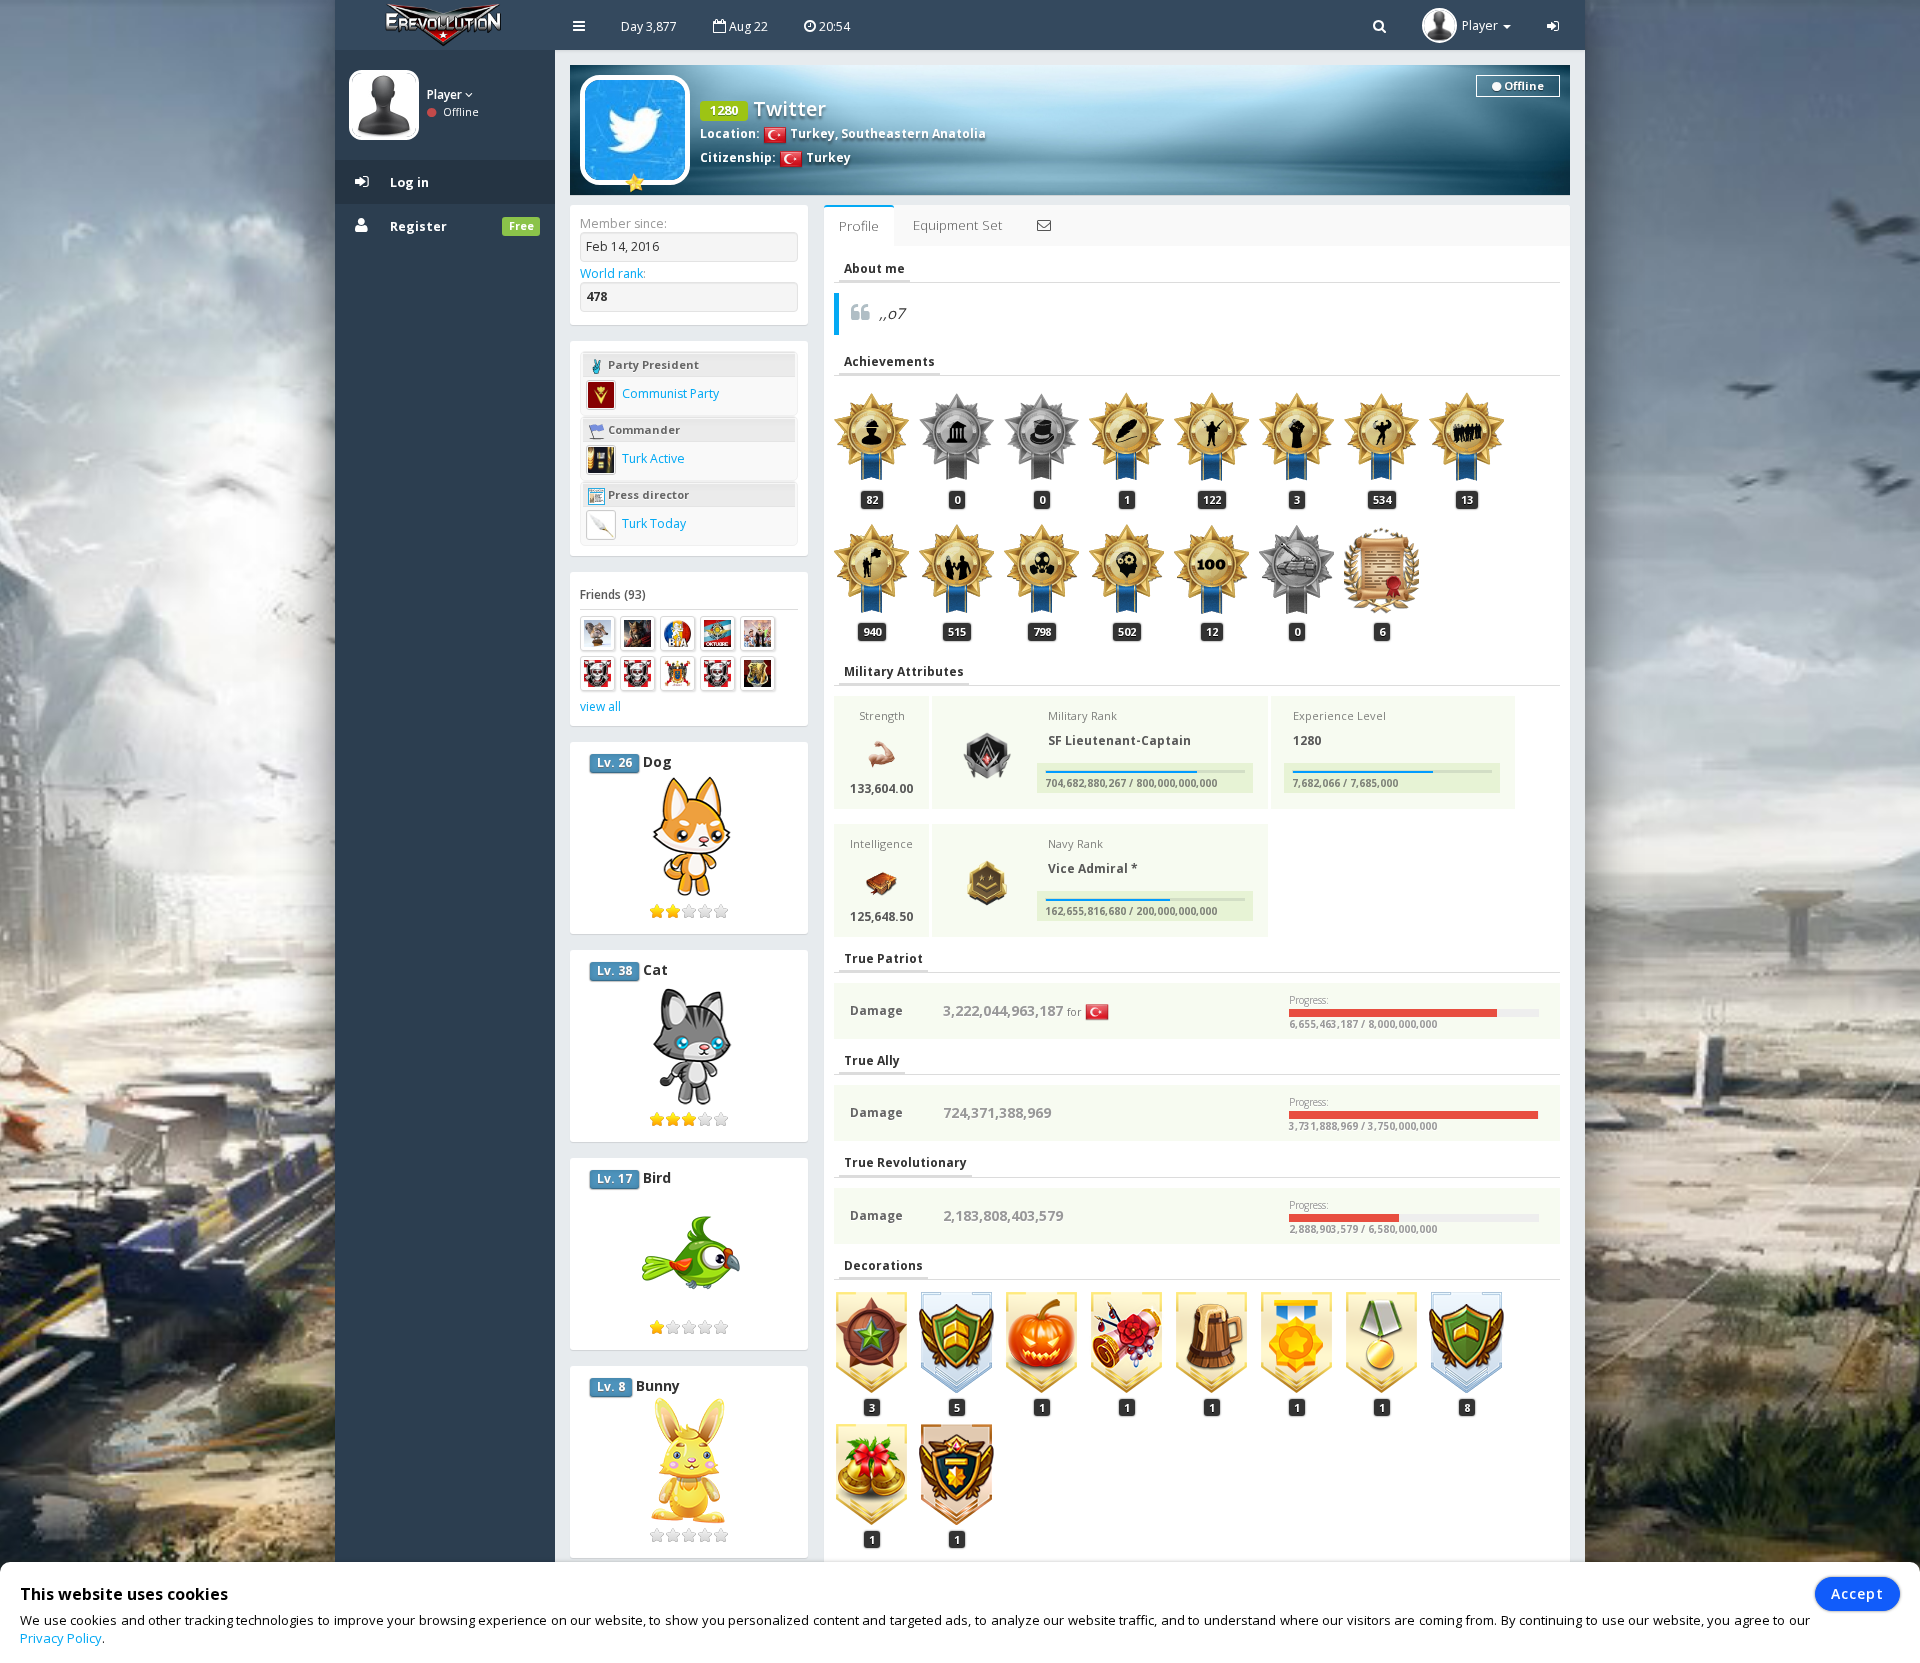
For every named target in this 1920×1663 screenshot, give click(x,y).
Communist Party (669, 393)
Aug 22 (747, 26)
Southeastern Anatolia (913, 133)
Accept (1857, 1593)
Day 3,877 (649, 26)
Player (446, 94)
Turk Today (652, 523)
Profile (859, 226)
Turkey (811, 133)
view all (600, 706)
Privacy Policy (61, 1638)
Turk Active (652, 458)
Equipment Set (957, 225)
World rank (611, 273)
